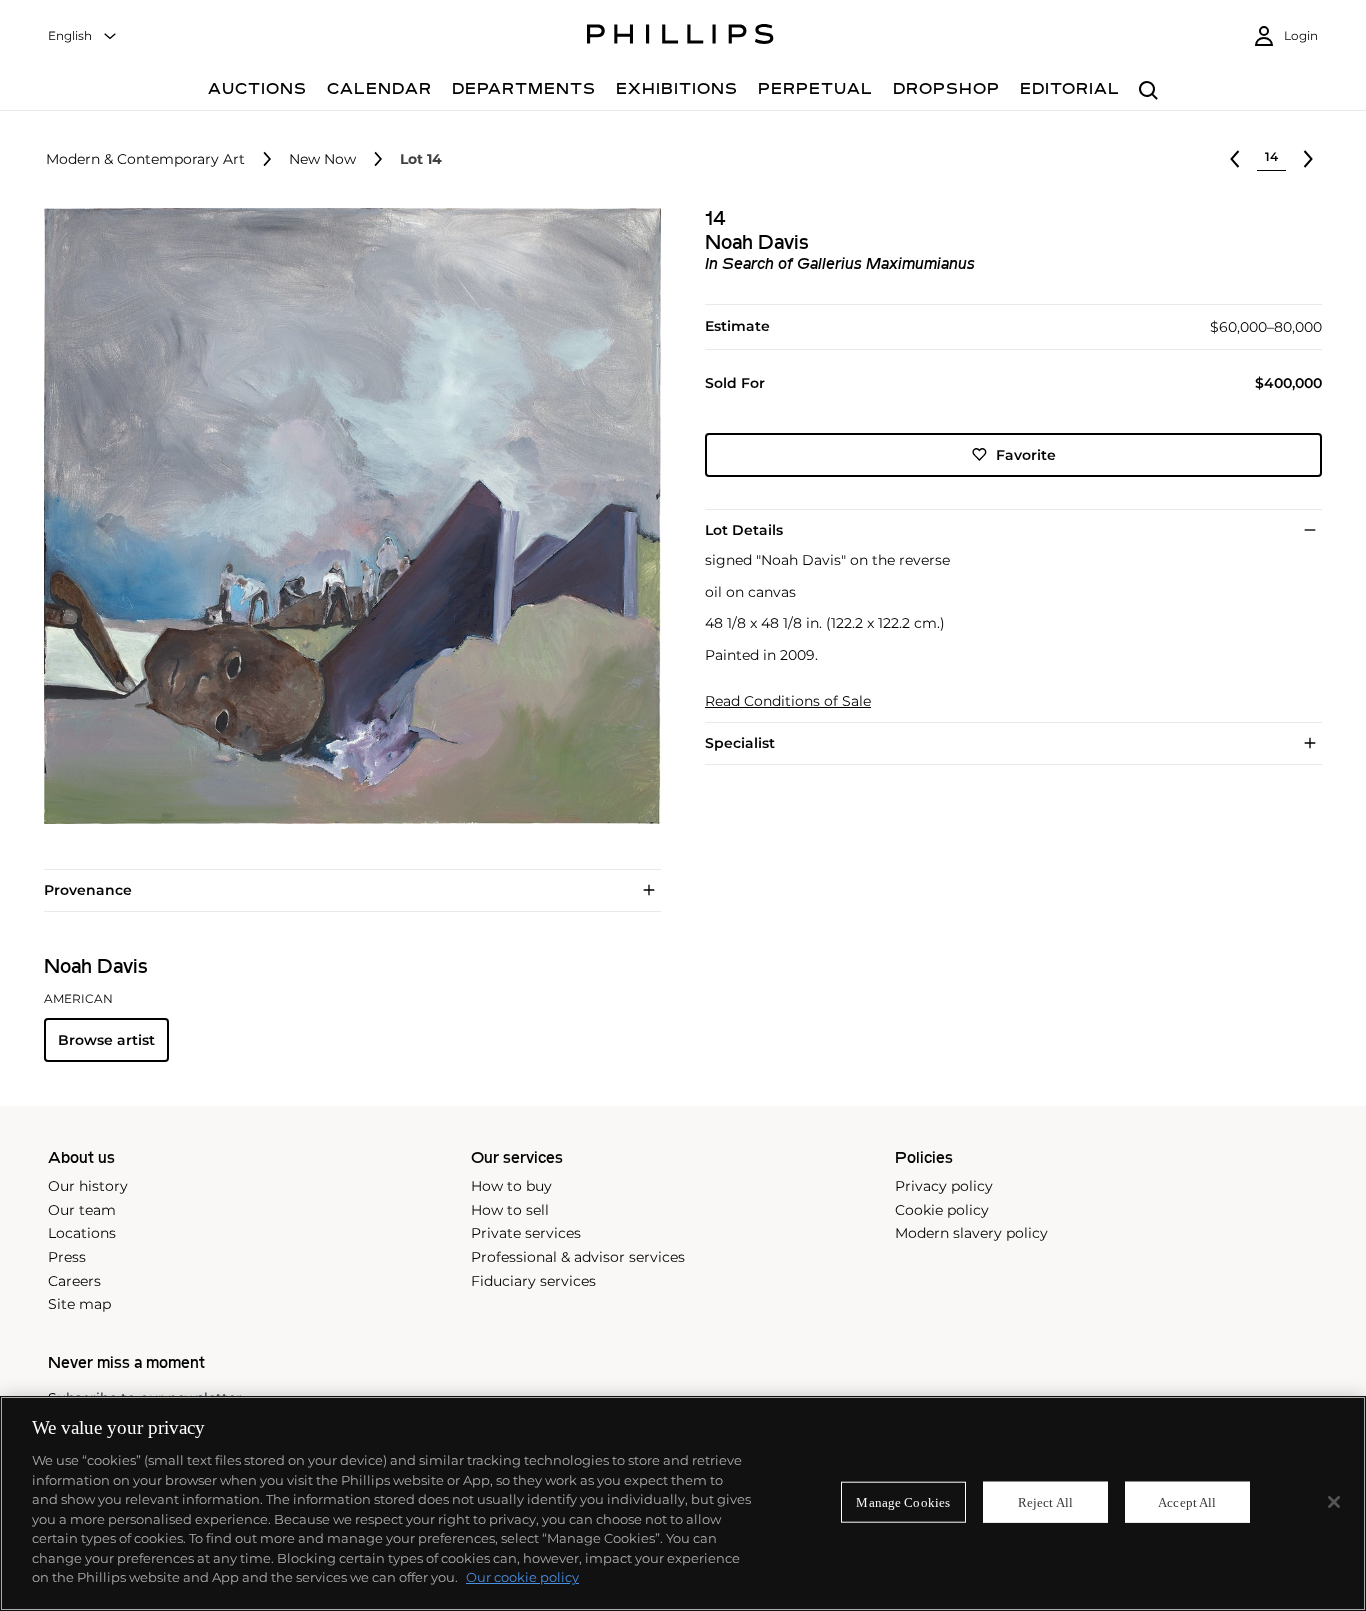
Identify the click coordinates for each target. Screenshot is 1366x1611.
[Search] (1148, 91)
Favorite (1026, 454)
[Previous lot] (1235, 159)
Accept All (1187, 1501)
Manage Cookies (903, 1501)
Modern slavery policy (971, 1233)
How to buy (511, 1186)
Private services (526, 1233)
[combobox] (83, 36)
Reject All (1045, 1501)
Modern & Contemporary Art (145, 159)
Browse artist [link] (106, 1040)
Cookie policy (942, 1210)
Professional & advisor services (578, 1257)
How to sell (510, 1210)
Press (67, 1257)
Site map (79, 1304)
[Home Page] (680, 37)
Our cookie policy (522, 1577)
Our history (88, 1186)
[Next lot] (1308, 159)
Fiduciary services (533, 1281)
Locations (82, 1233)
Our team (82, 1210)
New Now (322, 159)
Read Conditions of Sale (788, 701)
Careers (74, 1281)
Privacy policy (944, 1186)
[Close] (1334, 1502)
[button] (346, 516)
